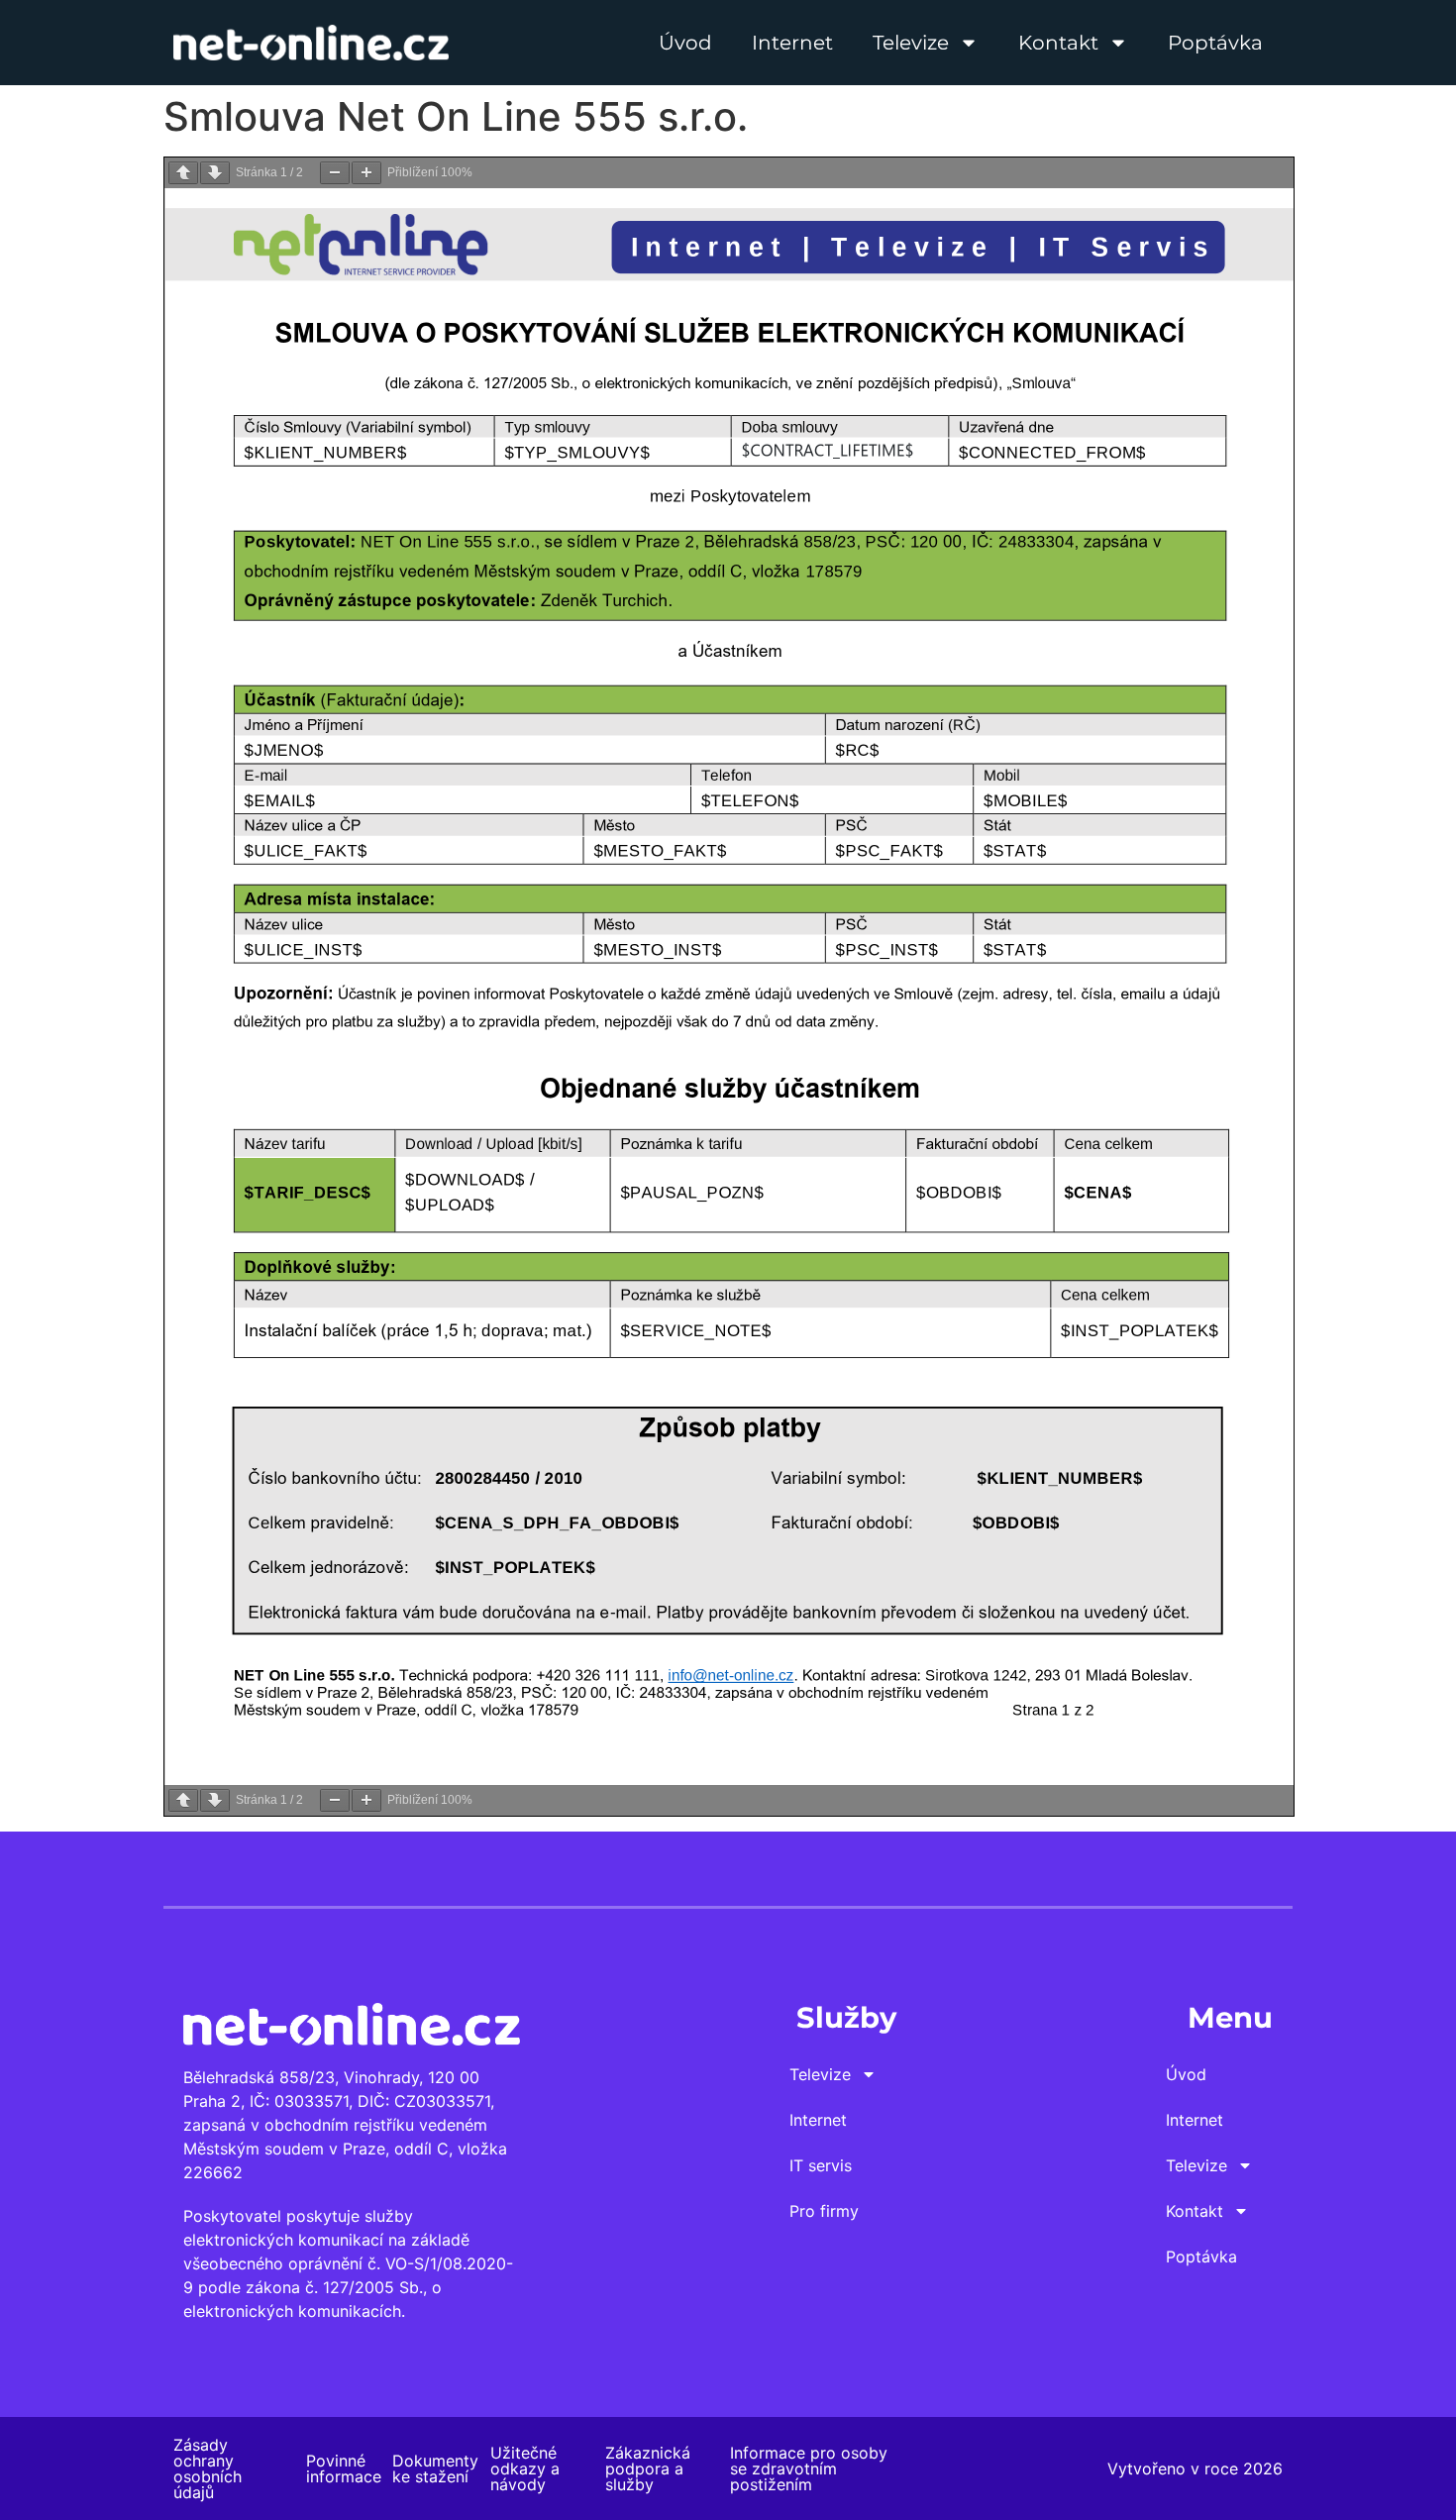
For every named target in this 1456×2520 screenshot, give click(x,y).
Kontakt (1058, 43)
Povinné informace (344, 2468)
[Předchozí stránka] (183, 173)
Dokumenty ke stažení (435, 2468)
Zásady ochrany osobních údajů (208, 2468)
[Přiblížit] (366, 173)
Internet (792, 43)
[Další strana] (215, 173)
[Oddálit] (335, 173)
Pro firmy (824, 2211)
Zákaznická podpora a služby (648, 2468)
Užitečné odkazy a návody (525, 2468)
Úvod (685, 43)
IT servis (821, 2165)
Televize (911, 43)
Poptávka (1215, 43)
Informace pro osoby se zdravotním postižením (809, 2468)
